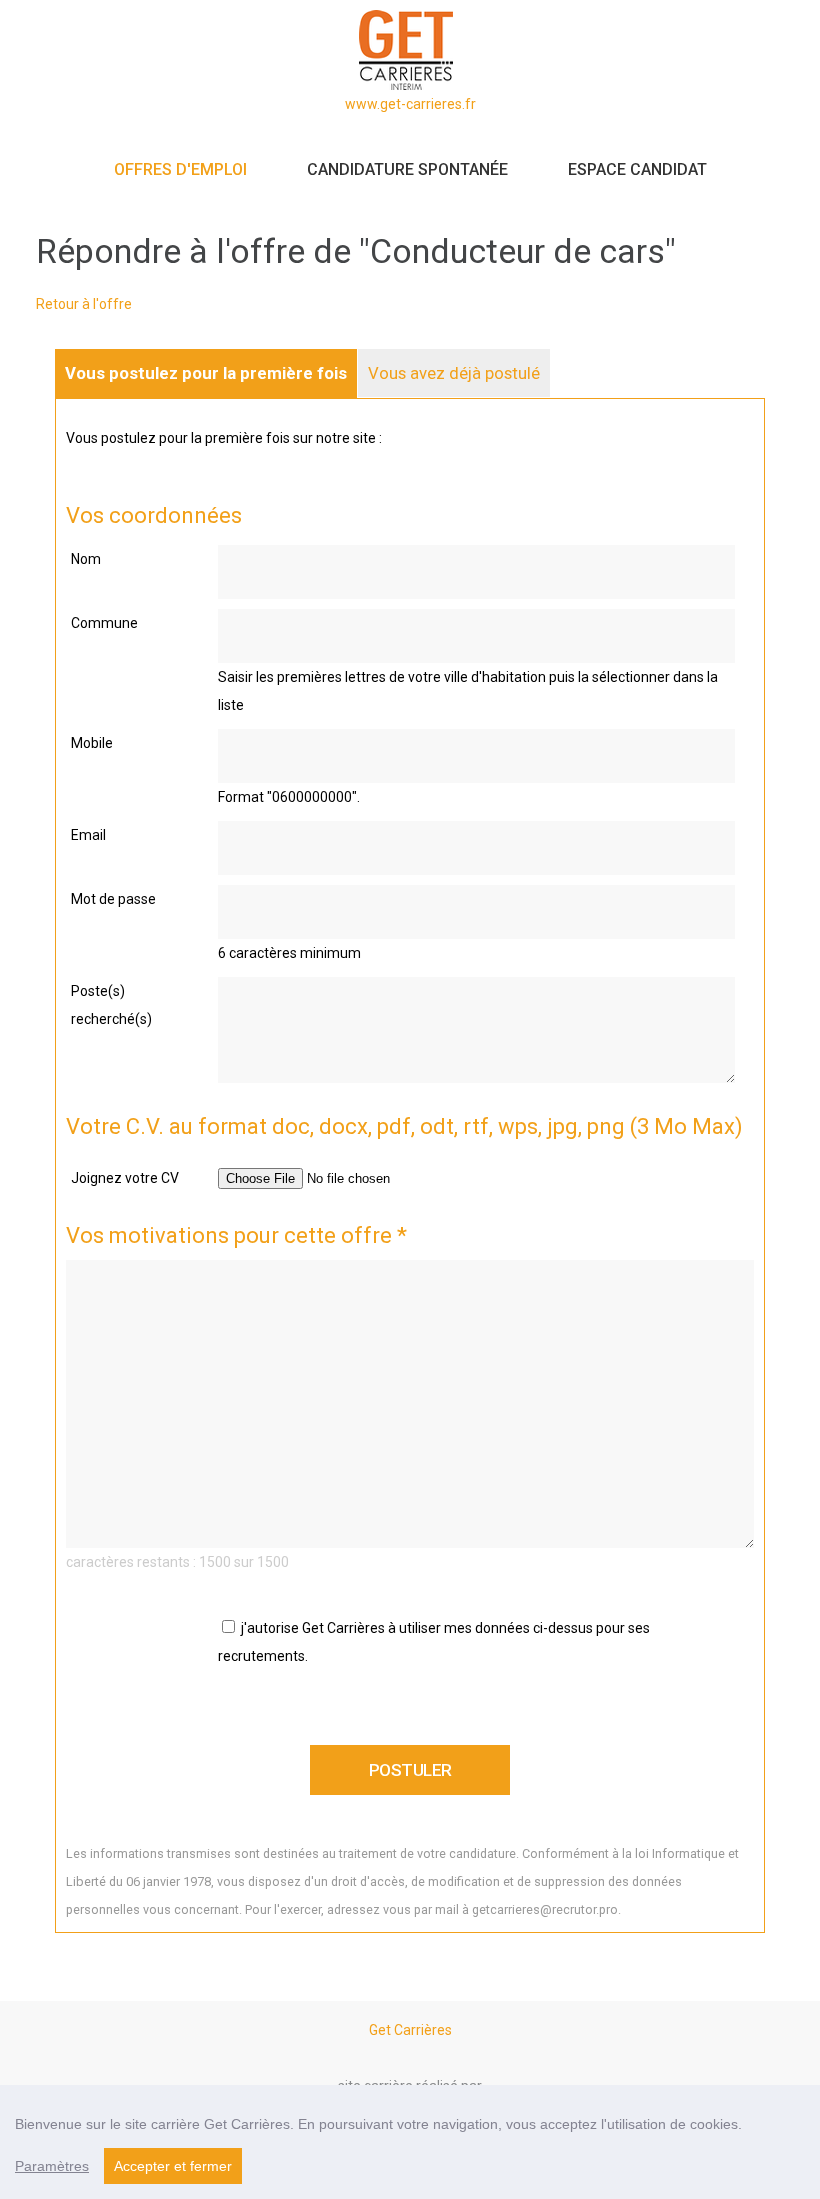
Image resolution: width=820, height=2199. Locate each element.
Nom (86, 559)
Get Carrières (410, 2030)
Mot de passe (113, 899)
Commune (104, 623)
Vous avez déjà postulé (454, 373)
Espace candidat (637, 169)
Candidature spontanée (407, 169)
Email (88, 835)
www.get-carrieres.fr (410, 104)
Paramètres (52, 2166)
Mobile (92, 743)
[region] (410, 2142)
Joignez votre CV (125, 1178)
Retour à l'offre (84, 304)
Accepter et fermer (173, 2166)
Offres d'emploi (180, 169)
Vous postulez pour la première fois (206, 373)
